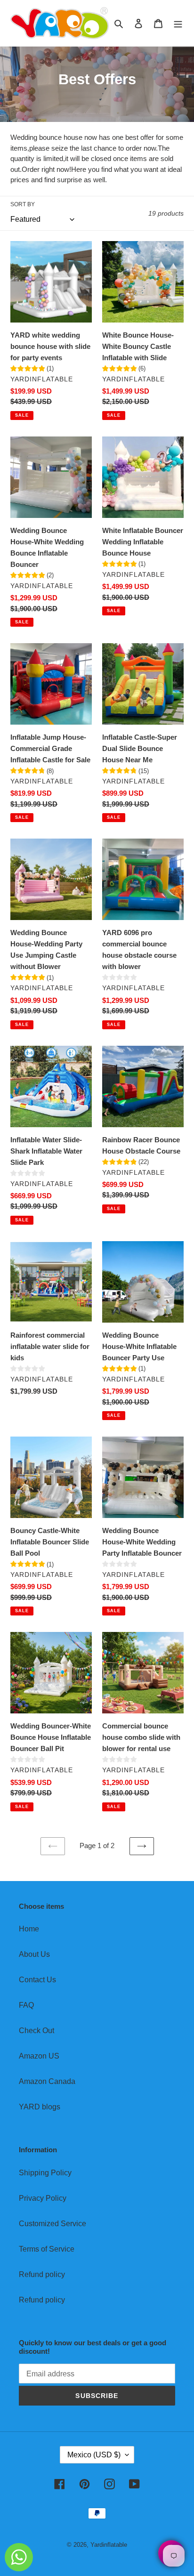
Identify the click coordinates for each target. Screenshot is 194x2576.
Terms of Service (47, 2249)
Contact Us (37, 1980)
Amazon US (39, 2056)
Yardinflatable (109, 2545)
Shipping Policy (45, 2173)
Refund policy (42, 2274)
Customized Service (53, 2224)
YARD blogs (40, 2107)
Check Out (36, 2031)
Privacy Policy (43, 2198)
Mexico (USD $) (94, 2455)
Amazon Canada (47, 2081)
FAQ (26, 2005)
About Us (34, 1954)
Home (29, 1929)
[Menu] (178, 23)
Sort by (23, 204)
